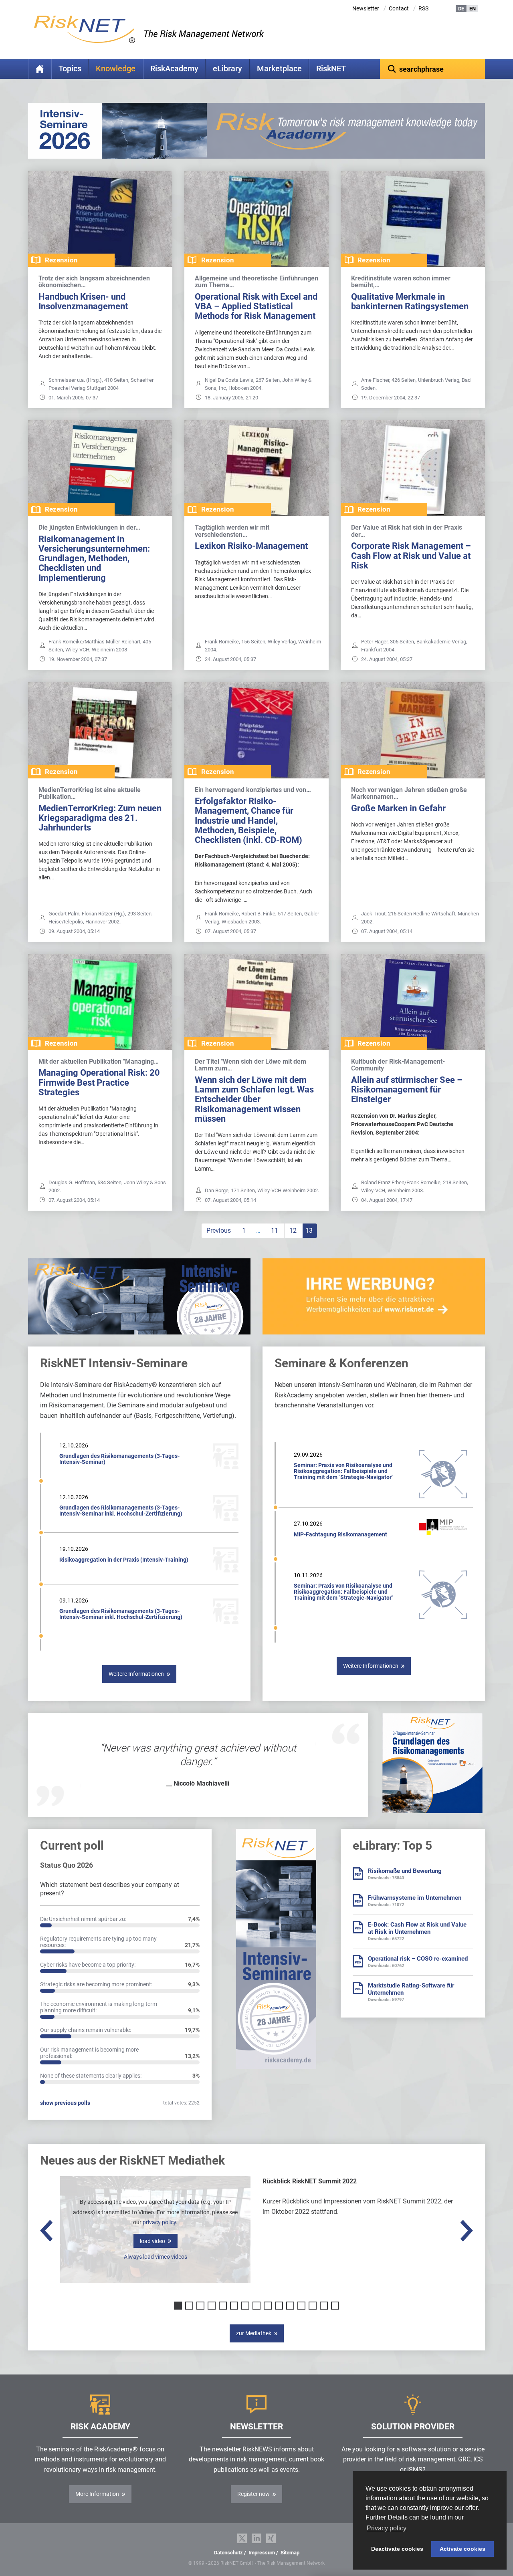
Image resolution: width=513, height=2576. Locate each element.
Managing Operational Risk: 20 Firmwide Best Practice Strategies (99, 1082)
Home (40, 69)
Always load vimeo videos (156, 2257)
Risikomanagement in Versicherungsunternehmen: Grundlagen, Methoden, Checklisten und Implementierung (94, 558)
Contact (399, 8)
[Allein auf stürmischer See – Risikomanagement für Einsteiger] (413, 1002)
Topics (70, 69)
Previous (219, 1231)
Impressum (262, 2553)
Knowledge (116, 69)
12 (293, 1231)
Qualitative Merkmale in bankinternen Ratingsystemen (410, 301)
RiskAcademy (174, 69)
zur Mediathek (254, 2333)
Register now (253, 2494)
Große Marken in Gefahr (398, 808)
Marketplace (279, 69)
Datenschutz (228, 2553)
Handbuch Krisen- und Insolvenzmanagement (83, 301)
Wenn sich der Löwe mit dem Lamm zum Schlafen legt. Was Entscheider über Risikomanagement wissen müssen (254, 1099)
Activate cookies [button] (463, 2549)
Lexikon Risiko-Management (251, 546)
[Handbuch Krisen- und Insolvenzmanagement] (100, 219)
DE (461, 9)
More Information (97, 2494)
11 (275, 1231)
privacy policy (159, 2222)
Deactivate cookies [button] (397, 2549)
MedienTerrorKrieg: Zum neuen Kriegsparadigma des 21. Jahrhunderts (100, 818)
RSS (423, 8)
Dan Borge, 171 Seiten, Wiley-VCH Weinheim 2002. (262, 1190)
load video (152, 2241)
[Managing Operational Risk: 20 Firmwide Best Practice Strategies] (100, 1002)
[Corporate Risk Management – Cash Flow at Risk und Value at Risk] (413, 468)
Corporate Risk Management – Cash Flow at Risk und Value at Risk (411, 555)
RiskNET (331, 69)
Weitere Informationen (136, 1674)
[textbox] (433, 69)
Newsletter (366, 8)
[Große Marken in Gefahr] (413, 730)
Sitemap (290, 2553)
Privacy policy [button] (387, 2528)
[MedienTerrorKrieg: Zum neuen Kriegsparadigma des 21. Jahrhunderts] (100, 730)
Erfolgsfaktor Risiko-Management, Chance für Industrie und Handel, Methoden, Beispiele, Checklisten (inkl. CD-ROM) (248, 820)
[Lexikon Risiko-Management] (256, 468)
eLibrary (227, 69)
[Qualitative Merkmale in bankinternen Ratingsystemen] (413, 219)
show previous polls (65, 2103)
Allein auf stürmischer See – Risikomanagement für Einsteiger (407, 1089)
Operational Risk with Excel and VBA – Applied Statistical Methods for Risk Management (256, 306)
